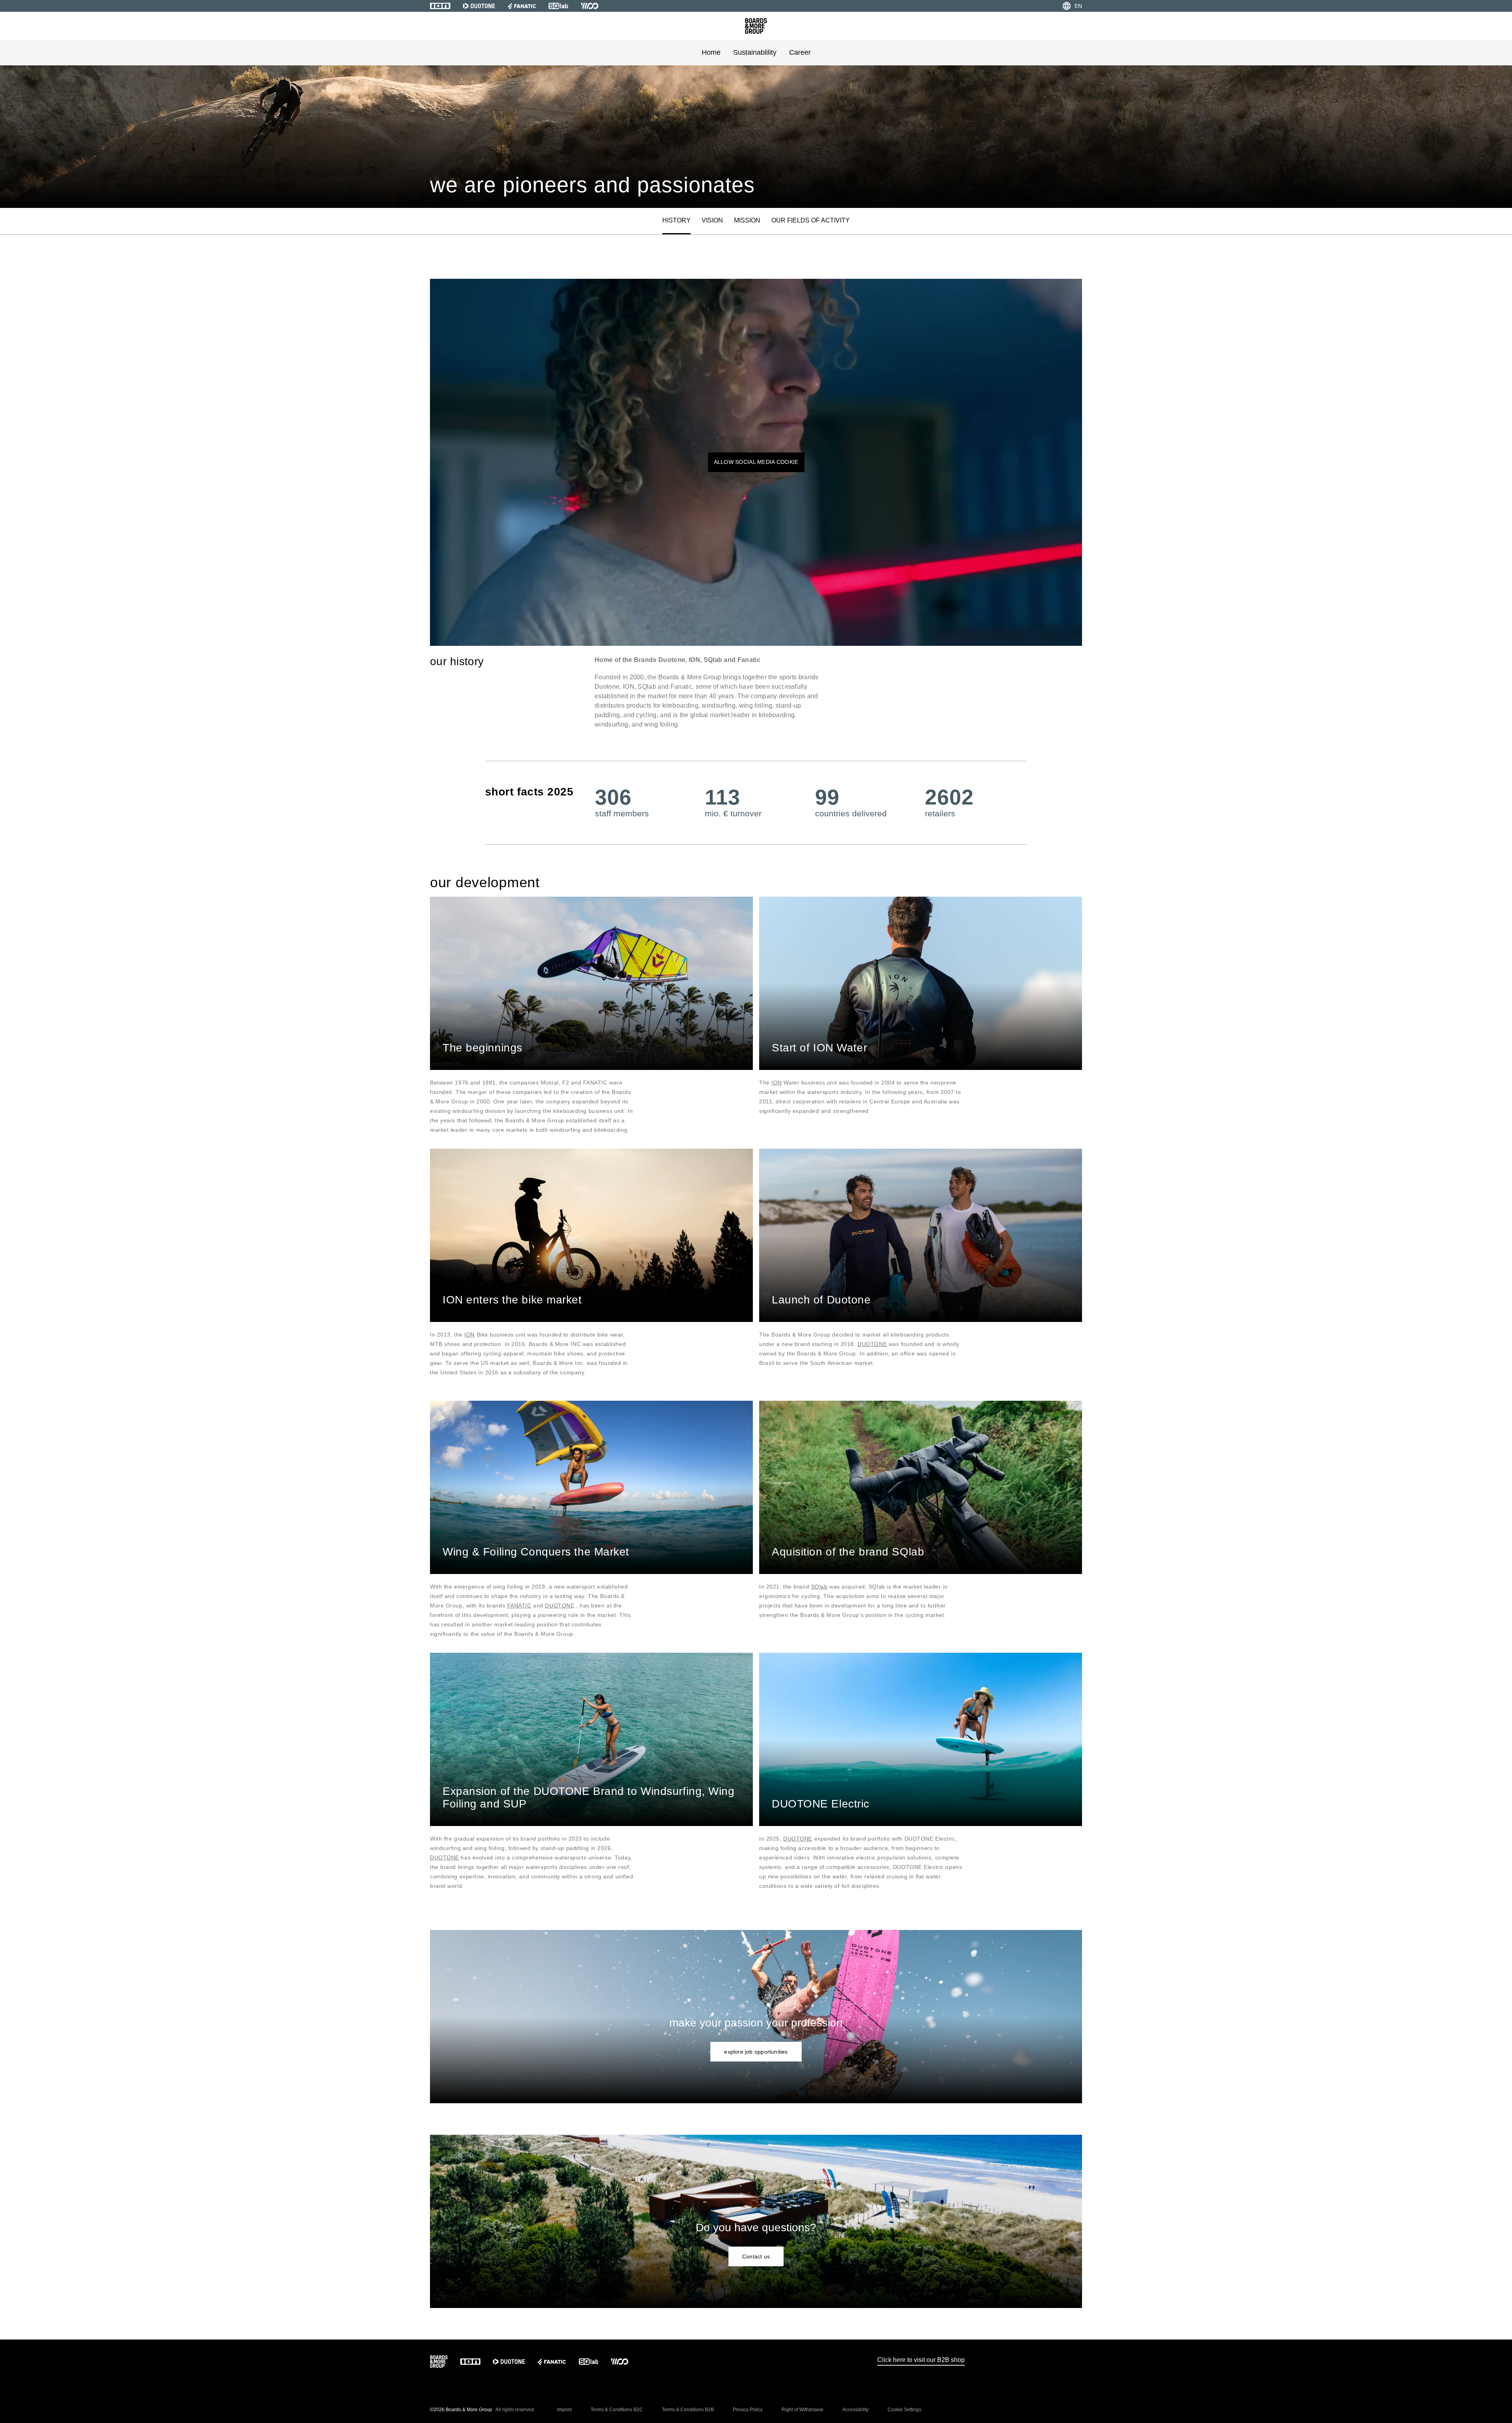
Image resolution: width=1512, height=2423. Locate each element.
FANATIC (519, 1605)
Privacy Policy (748, 2410)
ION (777, 1083)
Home (711, 52)
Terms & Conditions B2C (617, 2410)
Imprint (564, 2410)
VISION (712, 220)
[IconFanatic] (522, 6)
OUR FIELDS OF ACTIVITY (811, 220)
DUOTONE (872, 1344)
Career (800, 52)
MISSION (747, 220)
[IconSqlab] (558, 6)
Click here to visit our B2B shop (921, 2360)
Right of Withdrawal (802, 2410)
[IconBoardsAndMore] (756, 26)
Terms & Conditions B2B (688, 2410)
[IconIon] (440, 6)
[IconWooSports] (590, 6)
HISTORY (676, 220)
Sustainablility (755, 52)
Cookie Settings (904, 2410)
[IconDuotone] (479, 6)
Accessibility (855, 2410)
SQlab (819, 1587)
